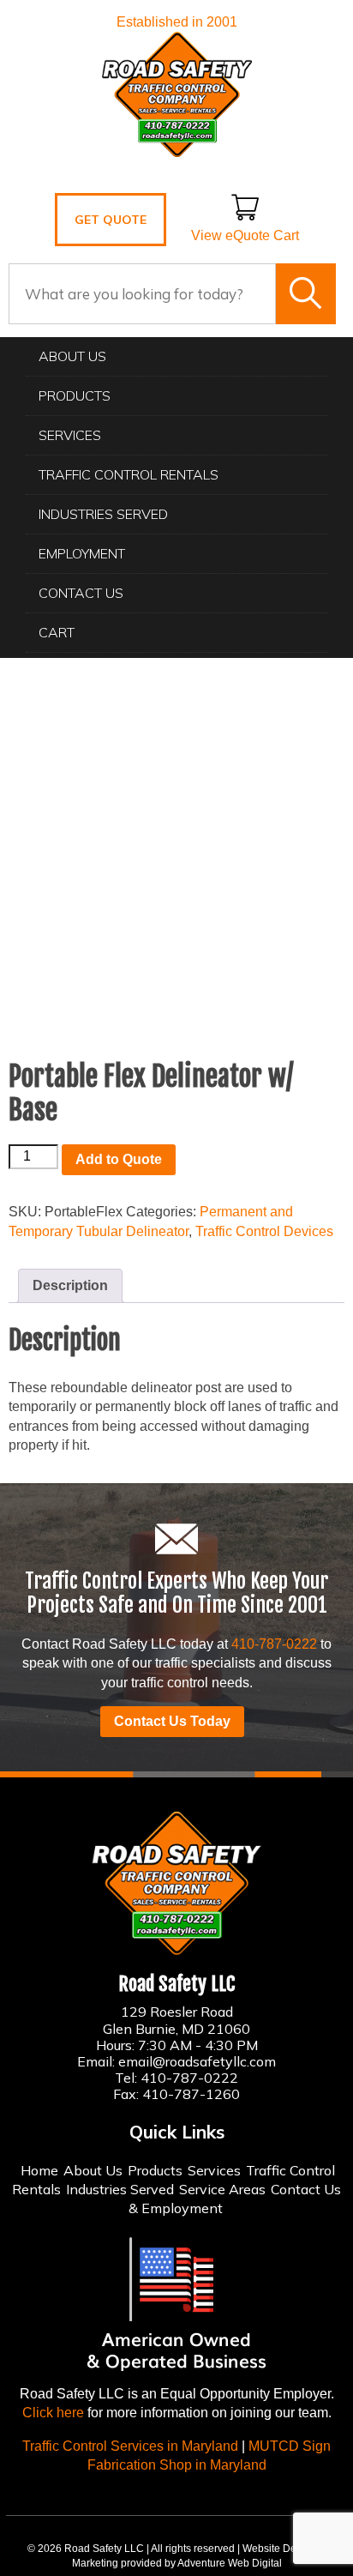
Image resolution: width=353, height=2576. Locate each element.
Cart (57, 632)
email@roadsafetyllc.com (197, 2061)
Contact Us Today (172, 1721)
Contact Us (81, 593)
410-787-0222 (274, 1644)
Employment (82, 553)
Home (39, 2170)
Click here (53, 2413)
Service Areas (222, 2189)
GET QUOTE (111, 220)
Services (70, 435)
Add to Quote (119, 1159)
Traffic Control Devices (264, 1231)
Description (70, 1285)
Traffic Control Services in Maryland (130, 2446)
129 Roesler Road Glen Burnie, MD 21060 (176, 2020)
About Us (72, 356)
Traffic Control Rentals (129, 474)
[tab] (70, 1286)
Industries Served (103, 514)
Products (75, 395)
